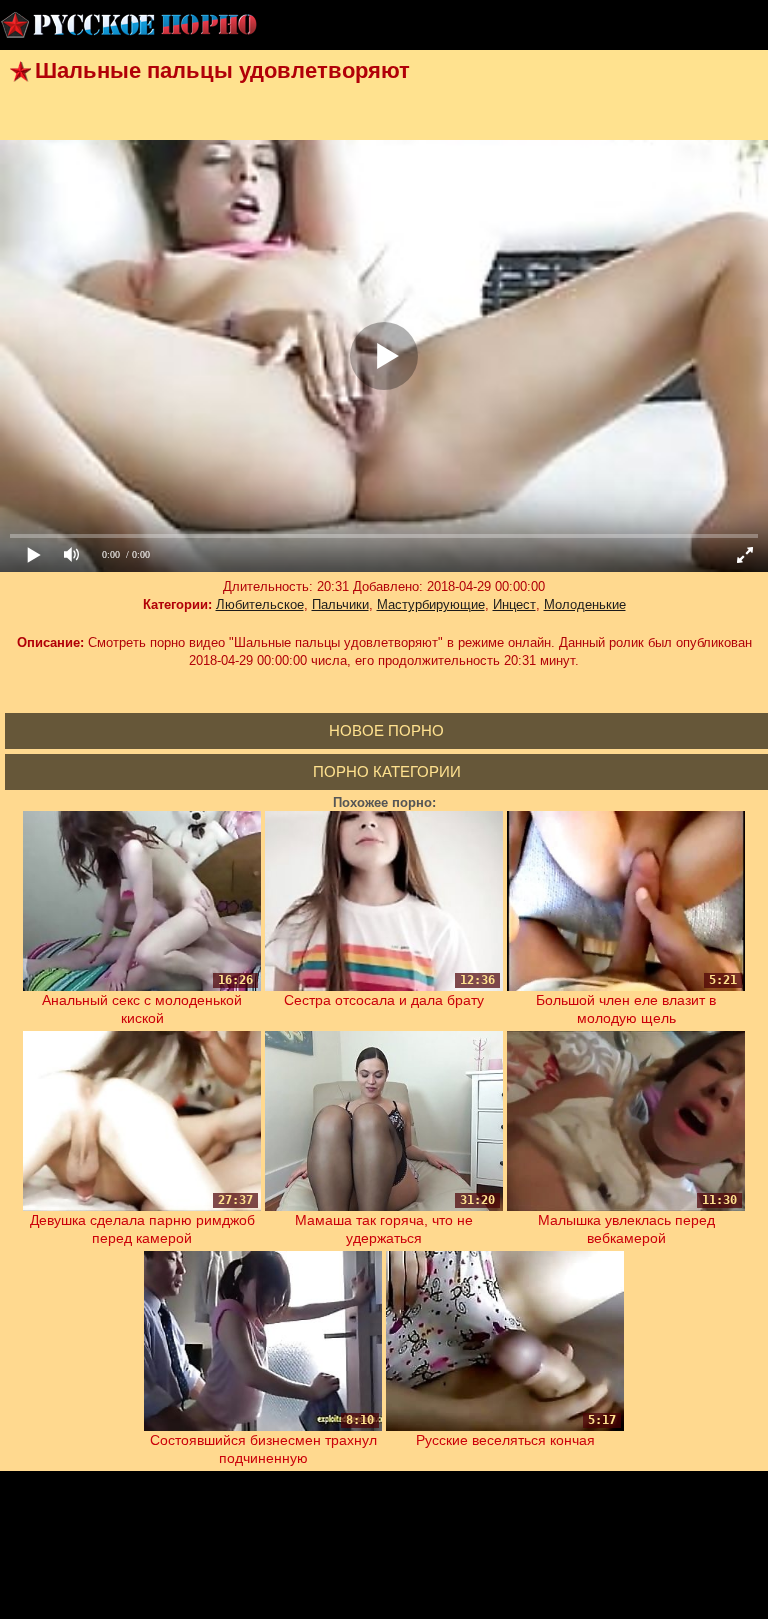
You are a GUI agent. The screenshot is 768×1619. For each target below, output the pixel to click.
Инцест (514, 604)
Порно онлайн (130, 25)
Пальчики (340, 604)
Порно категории (387, 771)
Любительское (260, 604)
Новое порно (386, 730)
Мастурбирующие (431, 604)
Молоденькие (585, 604)
